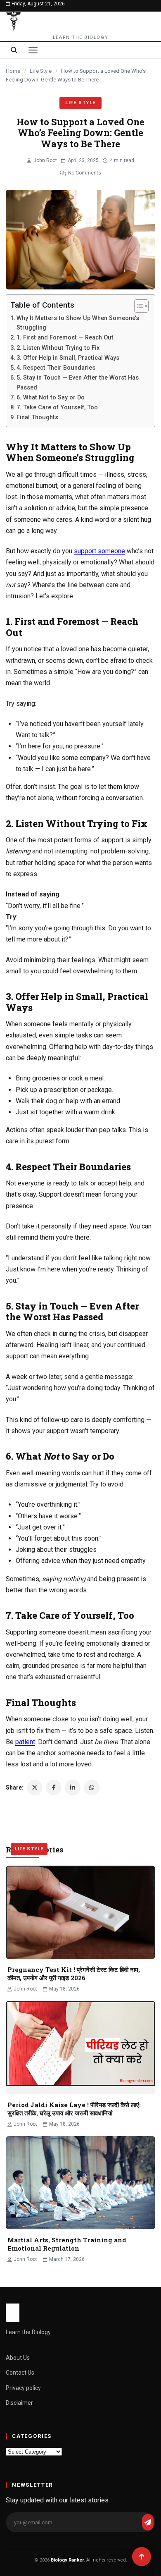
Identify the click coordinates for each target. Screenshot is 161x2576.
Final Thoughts (37, 417)
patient (25, 1742)
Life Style (41, 71)
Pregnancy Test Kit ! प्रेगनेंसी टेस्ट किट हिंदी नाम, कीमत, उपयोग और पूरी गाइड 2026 (74, 1974)
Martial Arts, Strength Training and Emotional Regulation (67, 2244)
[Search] (14, 50)
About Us (18, 2358)
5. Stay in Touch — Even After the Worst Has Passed (78, 382)
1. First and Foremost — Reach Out (65, 338)
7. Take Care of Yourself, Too (57, 407)
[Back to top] (142, 2557)
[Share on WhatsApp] (92, 1787)
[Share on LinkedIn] (73, 1787)
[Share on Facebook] (54, 1787)
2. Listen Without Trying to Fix (58, 348)
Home (13, 71)
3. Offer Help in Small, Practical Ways (68, 358)
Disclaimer (19, 2403)
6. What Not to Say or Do (51, 398)
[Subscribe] (148, 2522)
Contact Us (20, 2373)
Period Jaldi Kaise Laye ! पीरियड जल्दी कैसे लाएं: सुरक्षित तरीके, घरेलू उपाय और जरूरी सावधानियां (74, 2109)
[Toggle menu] (33, 50)
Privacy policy (23, 2388)
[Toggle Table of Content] (137, 306)
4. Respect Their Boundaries (56, 368)
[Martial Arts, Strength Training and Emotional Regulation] (80, 2183)
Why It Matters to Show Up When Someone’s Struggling (78, 323)
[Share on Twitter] (35, 1787)
